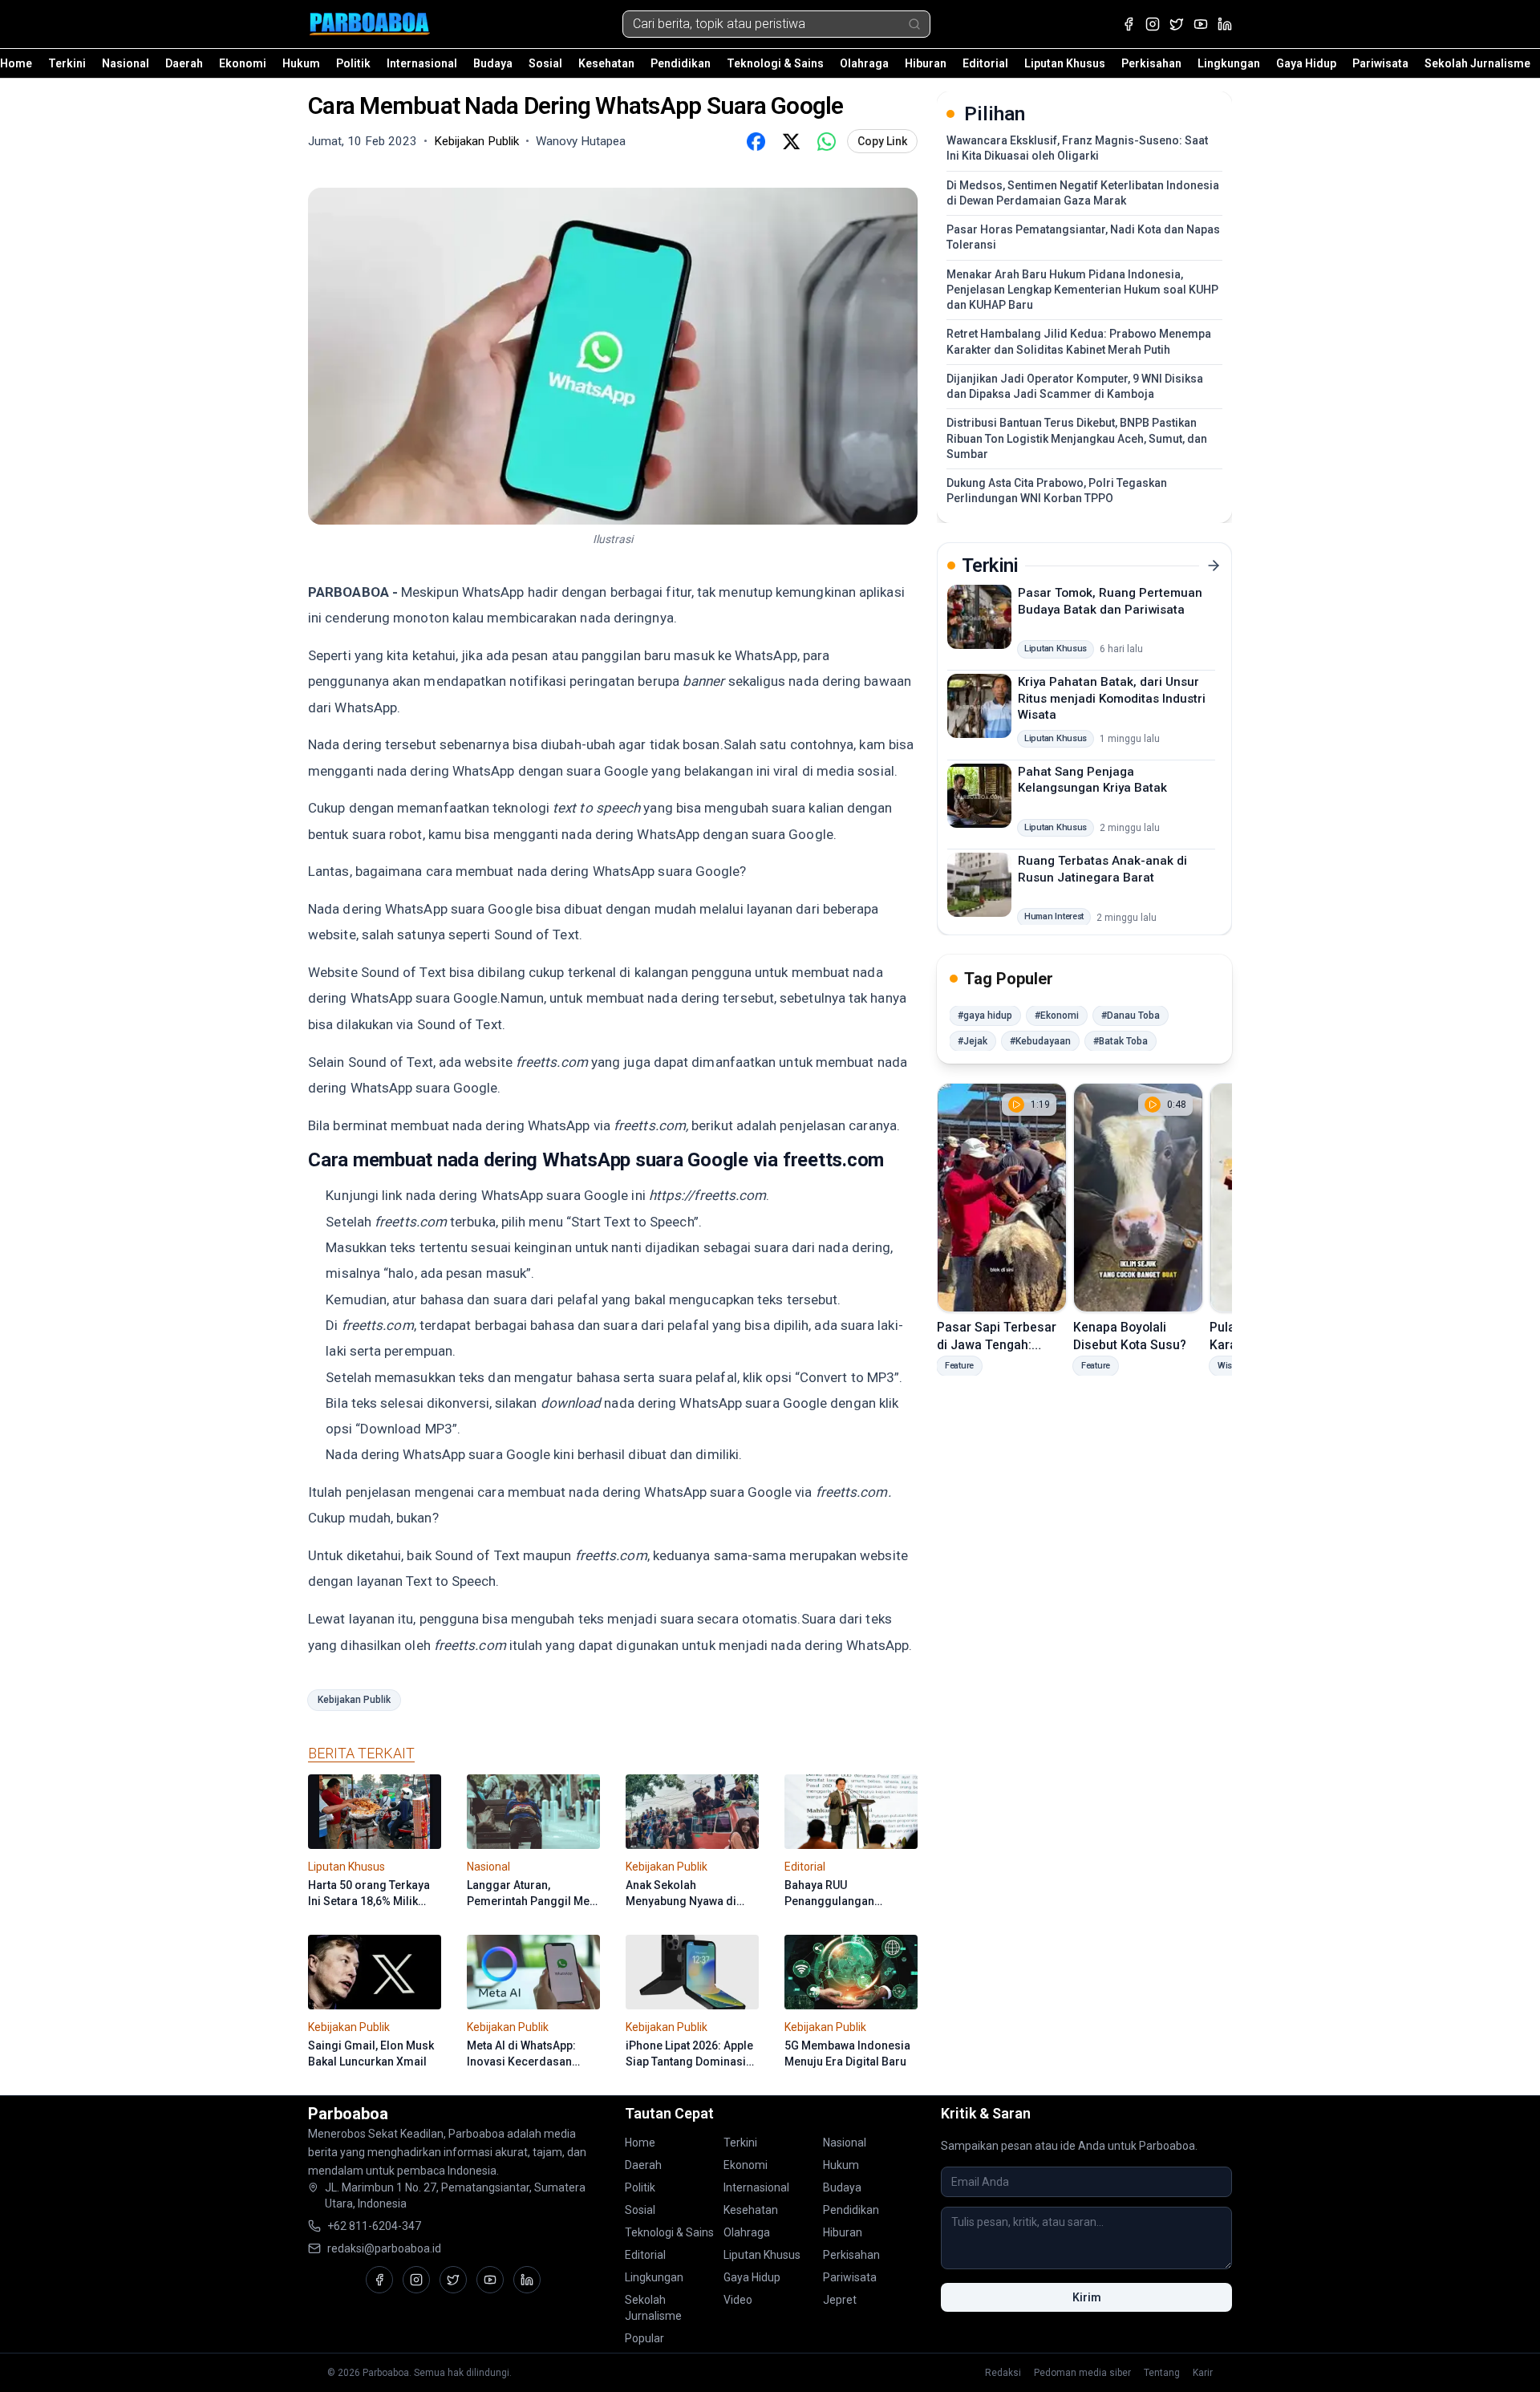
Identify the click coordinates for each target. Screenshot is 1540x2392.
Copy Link (882, 141)
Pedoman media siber (1082, 2373)
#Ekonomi (1057, 1016)
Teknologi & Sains (775, 63)
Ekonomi (243, 63)
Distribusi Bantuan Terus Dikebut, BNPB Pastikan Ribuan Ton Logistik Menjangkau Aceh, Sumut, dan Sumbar (1077, 438)
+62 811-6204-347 (374, 2226)
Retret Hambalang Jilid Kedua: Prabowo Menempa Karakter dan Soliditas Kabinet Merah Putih (1079, 341)
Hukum (301, 63)
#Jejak (973, 1041)
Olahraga (864, 63)
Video (738, 2300)
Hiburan (926, 63)
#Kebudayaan (1040, 1041)
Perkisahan (1151, 63)
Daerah (184, 63)
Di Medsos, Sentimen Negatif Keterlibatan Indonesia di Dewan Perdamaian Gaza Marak (1083, 193)
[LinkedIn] (1225, 24)
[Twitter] (1177, 24)
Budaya (493, 63)
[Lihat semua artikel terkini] (1214, 566)
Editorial (985, 63)
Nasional (126, 63)
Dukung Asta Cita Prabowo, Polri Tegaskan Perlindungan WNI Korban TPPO (1057, 491)
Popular (644, 2338)
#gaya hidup (985, 1016)
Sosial (545, 63)
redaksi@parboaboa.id (384, 2248)
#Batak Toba (1121, 1041)
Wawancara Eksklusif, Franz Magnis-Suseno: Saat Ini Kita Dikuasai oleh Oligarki (1077, 148)
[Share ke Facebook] (756, 141)
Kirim (1087, 2297)
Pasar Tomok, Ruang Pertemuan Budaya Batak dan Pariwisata (1110, 601)
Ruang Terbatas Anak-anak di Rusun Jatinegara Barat (1102, 869)
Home (16, 63)
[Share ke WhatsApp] (826, 141)
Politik (353, 63)
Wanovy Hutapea (581, 141)
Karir (1203, 2373)
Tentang (1162, 2373)
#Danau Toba (1131, 1016)
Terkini (67, 63)
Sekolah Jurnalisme (1477, 63)
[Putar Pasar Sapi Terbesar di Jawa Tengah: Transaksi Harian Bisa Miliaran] (1002, 1198)
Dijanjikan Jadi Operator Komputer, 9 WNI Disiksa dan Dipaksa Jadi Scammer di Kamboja (1075, 386)
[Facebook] (1129, 24)
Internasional (422, 63)
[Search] (914, 24)
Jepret (840, 2300)
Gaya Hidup (1306, 63)
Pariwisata (1380, 63)
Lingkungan (1229, 63)
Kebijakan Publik (354, 1700)
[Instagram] (1153, 24)
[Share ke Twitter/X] (791, 141)
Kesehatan (606, 63)
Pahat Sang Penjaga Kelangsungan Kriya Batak (1092, 779)
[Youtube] (1201, 24)
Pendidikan (681, 63)
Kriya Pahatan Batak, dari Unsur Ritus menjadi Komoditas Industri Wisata (1112, 698)
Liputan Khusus (1065, 63)
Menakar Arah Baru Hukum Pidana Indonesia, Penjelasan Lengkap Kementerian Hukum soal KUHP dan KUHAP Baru (1082, 290)
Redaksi (1003, 2373)
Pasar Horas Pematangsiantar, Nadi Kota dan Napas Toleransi (1083, 237)
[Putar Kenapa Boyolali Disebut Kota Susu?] (1138, 1198)
